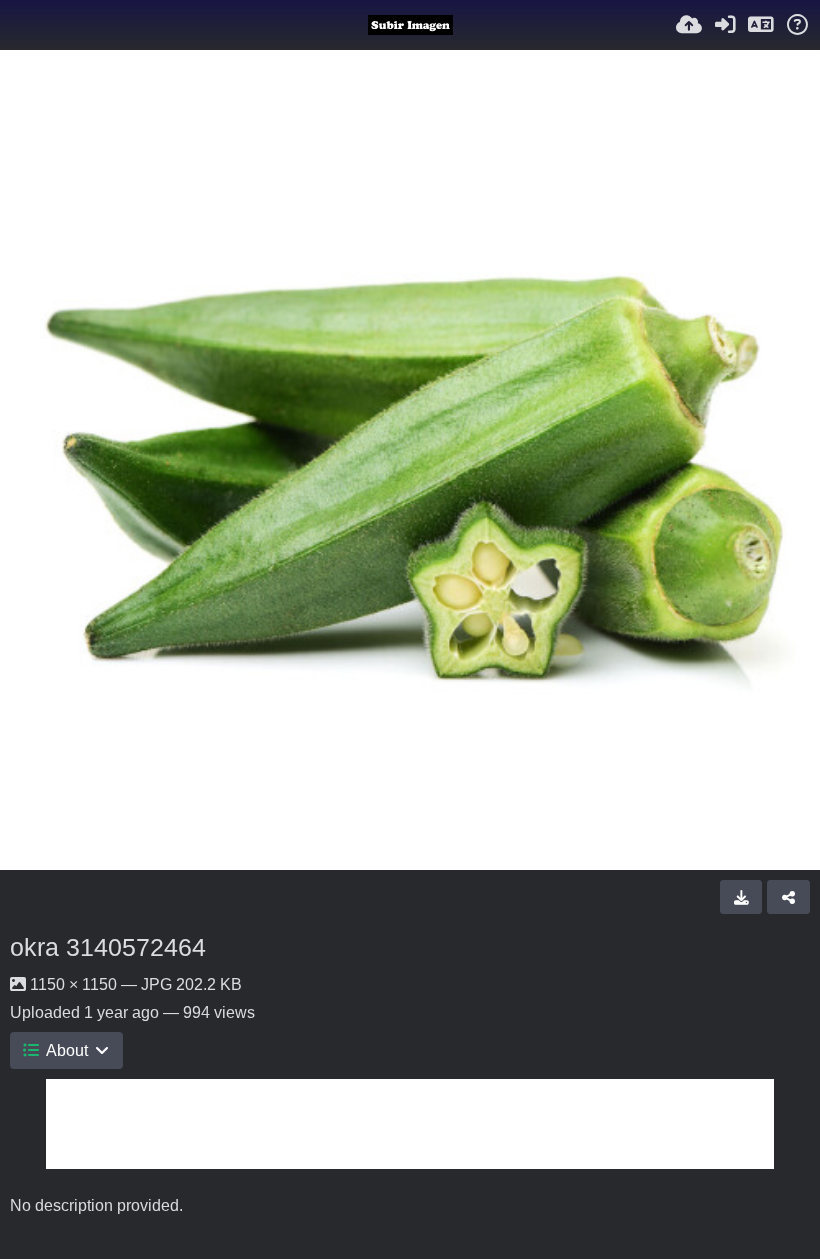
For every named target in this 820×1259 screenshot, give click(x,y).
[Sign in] (725, 25)
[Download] (741, 897)
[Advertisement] (410, 1124)
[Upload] (689, 25)
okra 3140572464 (108, 947)
